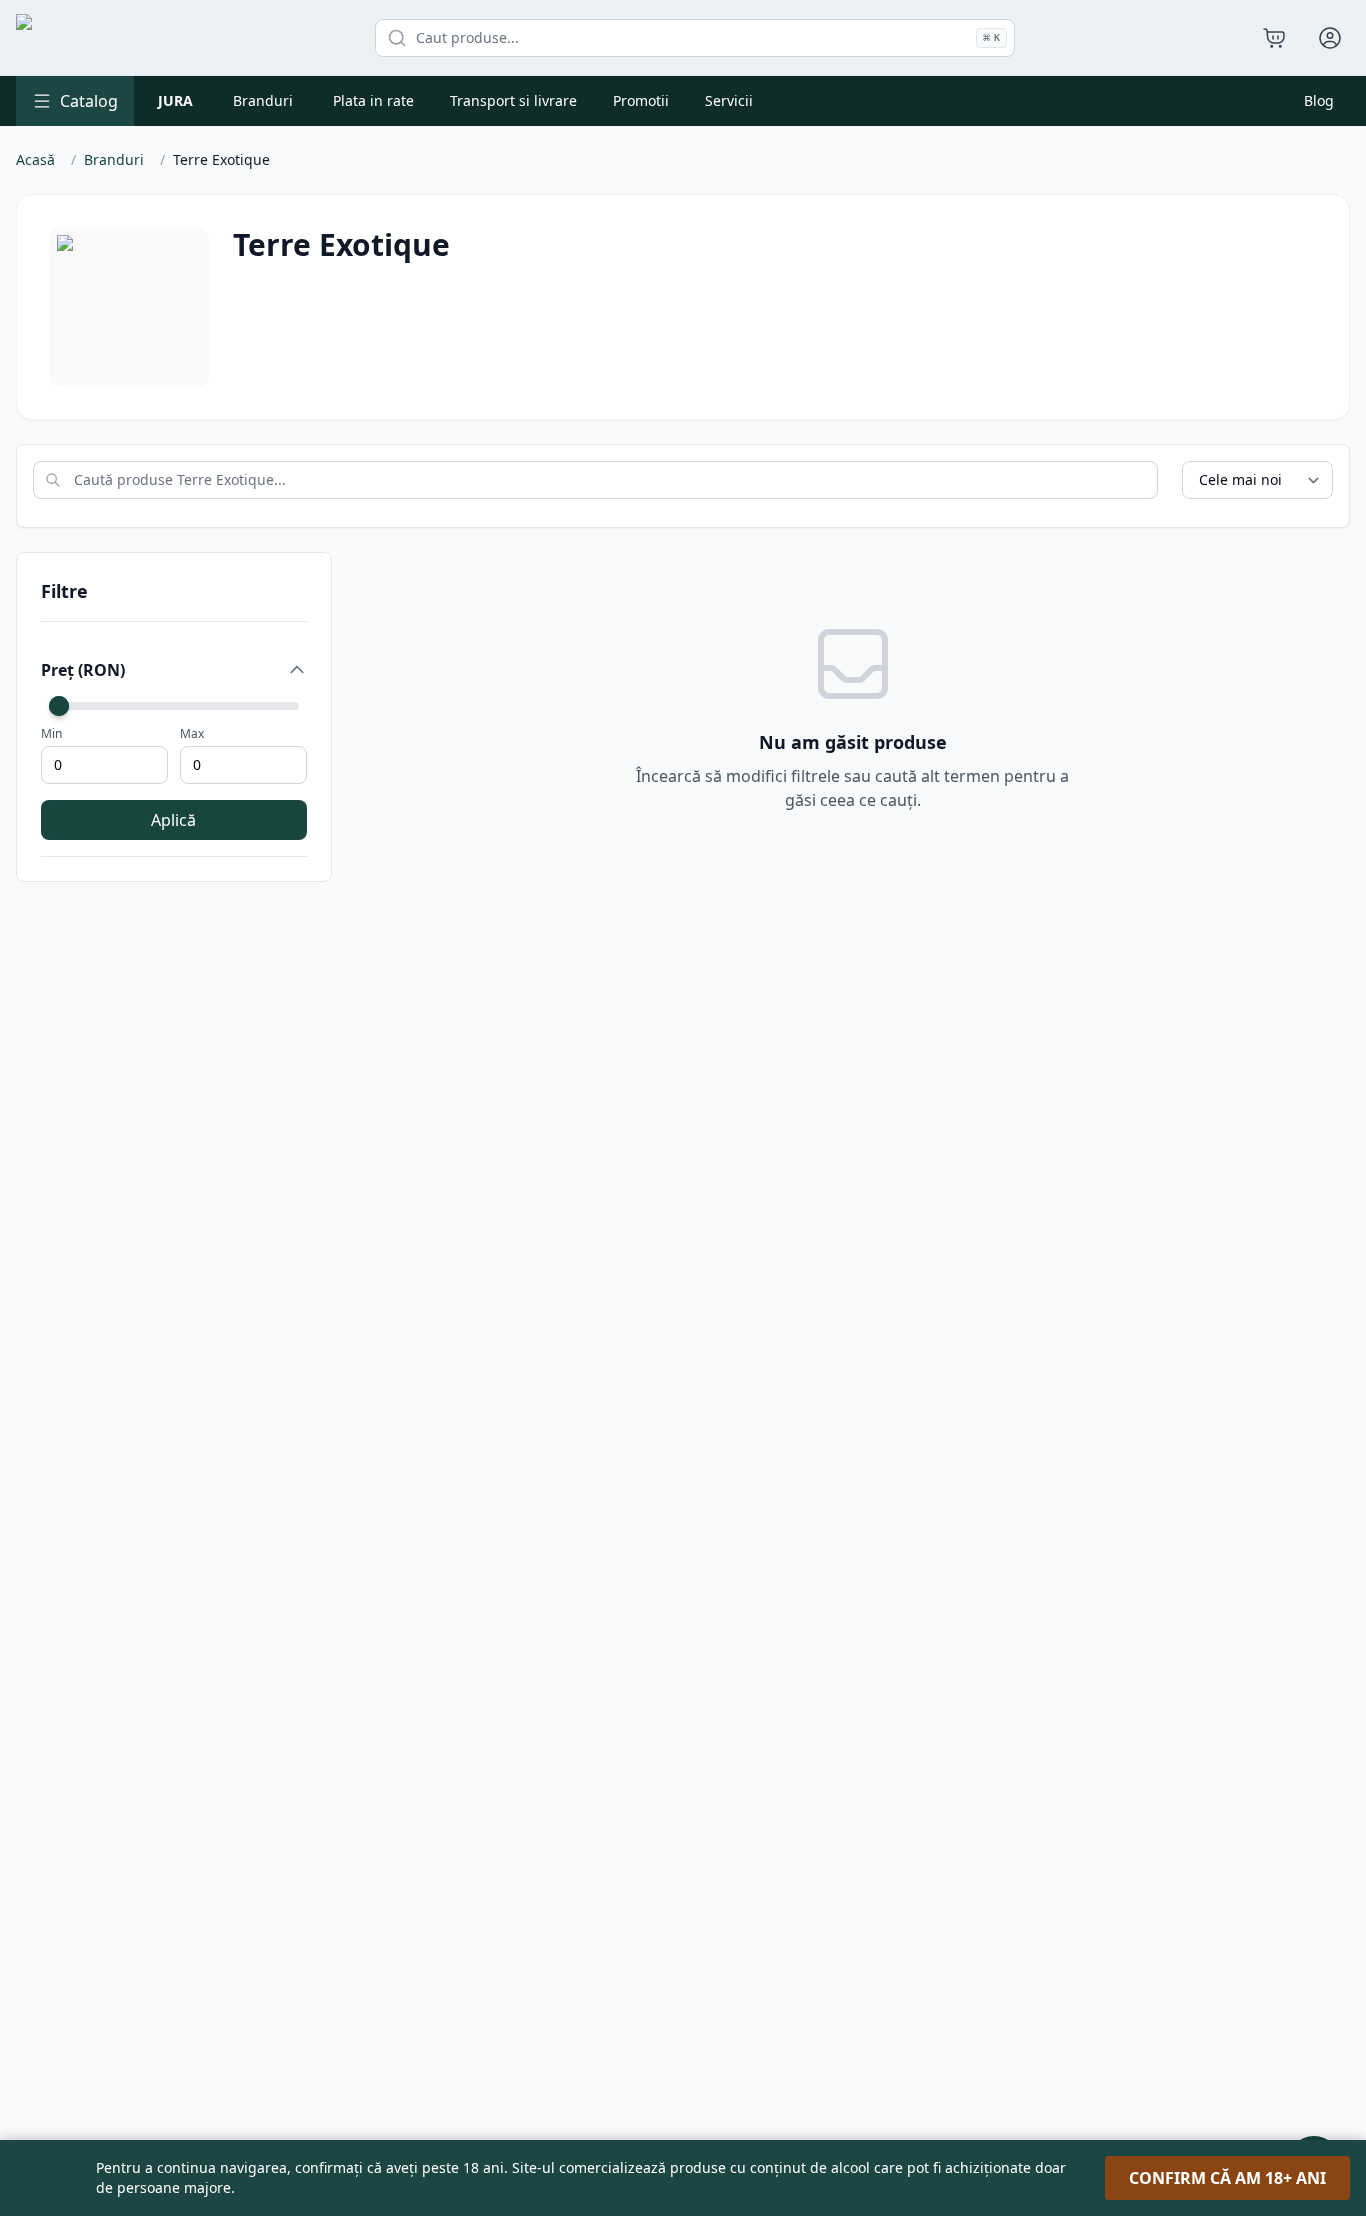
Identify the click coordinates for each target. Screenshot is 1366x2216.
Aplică (173, 820)
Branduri (263, 100)
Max (192, 734)
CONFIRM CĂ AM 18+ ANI (1227, 2178)
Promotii (641, 100)
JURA (175, 100)
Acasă (35, 159)
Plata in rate (373, 100)
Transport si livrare (513, 100)
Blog (1319, 100)
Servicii (729, 100)
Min (51, 734)
